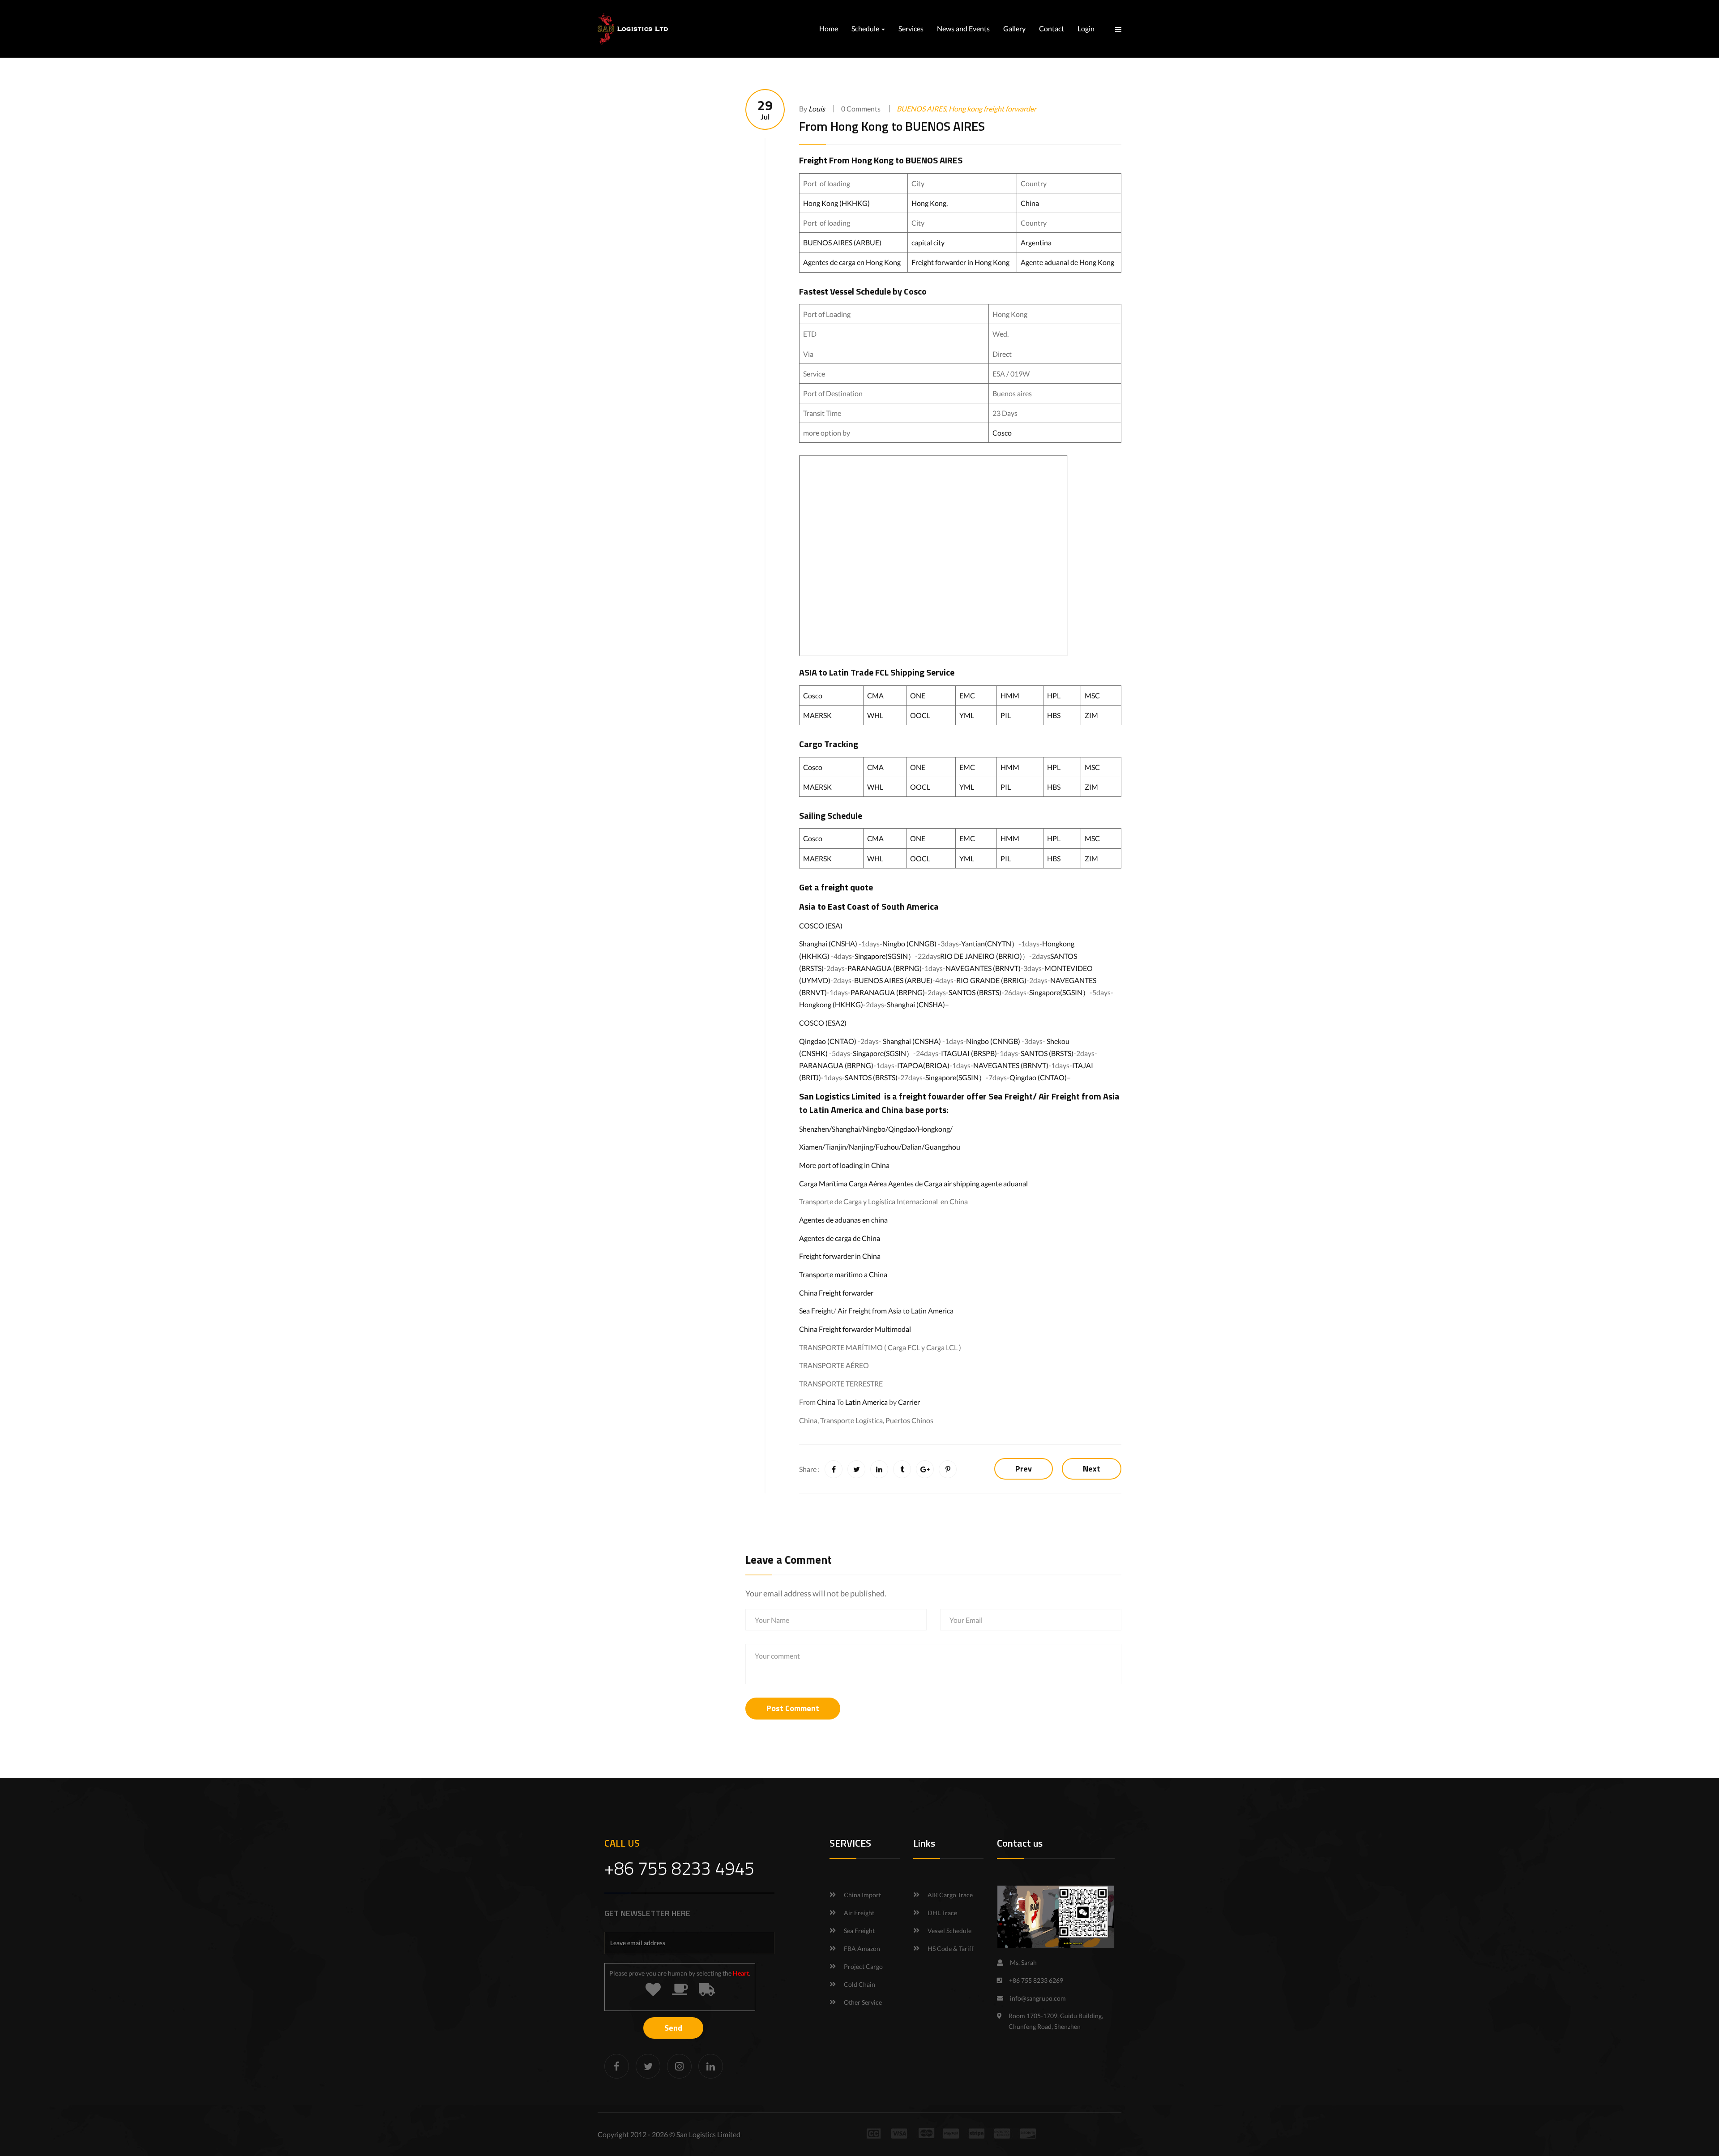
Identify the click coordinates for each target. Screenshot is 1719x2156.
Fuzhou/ (889, 1147)
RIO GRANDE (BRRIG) (991, 980)
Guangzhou (942, 1147)
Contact (1052, 28)
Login (1086, 28)
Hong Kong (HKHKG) (837, 203)
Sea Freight (1011, 1096)
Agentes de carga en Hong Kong (852, 262)
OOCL (920, 715)
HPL (1054, 695)
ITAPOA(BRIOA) (923, 1065)
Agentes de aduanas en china (843, 1220)
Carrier (909, 1402)
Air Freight (1059, 1096)
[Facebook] (617, 2066)
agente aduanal (1004, 1183)
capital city (928, 242)
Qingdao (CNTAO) (828, 1041)
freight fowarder (932, 1096)
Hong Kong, (930, 203)
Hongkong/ (935, 1129)
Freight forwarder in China (840, 1256)
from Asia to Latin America (913, 1311)
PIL (1006, 715)
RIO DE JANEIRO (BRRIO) (981, 956)
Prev (1024, 1469)
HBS (1054, 715)
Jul (765, 109)
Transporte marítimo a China (843, 1274)
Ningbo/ (875, 1129)
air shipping (962, 1183)
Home (829, 28)
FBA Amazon (862, 1949)
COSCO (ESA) (821, 926)
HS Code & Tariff (951, 1949)
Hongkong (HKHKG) (831, 1004)
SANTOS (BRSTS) (975, 992)
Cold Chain (859, 1984)
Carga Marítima (823, 1183)
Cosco (1002, 433)
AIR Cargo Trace (950, 1895)
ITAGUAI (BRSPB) (969, 1053)
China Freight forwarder (836, 1293)
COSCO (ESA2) (823, 1023)
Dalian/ (913, 1147)
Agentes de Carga (915, 1183)
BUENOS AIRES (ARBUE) (842, 242)
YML (967, 715)
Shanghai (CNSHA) (828, 943)
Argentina (1036, 242)
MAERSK (817, 715)
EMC (967, 695)
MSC (1092, 695)
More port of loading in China (844, 1165)
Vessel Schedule (949, 1931)
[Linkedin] (711, 2066)
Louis (817, 109)
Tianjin (836, 1147)
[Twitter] (648, 2066)
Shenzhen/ (815, 1129)
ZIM (1091, 715)
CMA (875, 695)
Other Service (863, 2002)
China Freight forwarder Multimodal (855, 1329)
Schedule (866, 28)
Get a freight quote (836, 887)
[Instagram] (679, 2066)
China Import (862, 1895)
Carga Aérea (868, 1183)
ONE (918, 695)
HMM (1010, 695)
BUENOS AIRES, (923, 109)
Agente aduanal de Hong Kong (1067, 262)
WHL (875, 715)
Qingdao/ (903, 1129)
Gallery (1014, 28)
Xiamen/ (812, 1147)
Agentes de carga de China (840, 1238)
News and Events (963, 28)
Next (1092, 1469)
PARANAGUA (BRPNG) (885, 968)
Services (911, 28)
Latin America (866, 1402)
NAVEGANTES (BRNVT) (983, 968)
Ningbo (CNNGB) (909, 943)
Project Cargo (863, 1966)
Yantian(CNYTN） (990, 943)
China (1030, 203)
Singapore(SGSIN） (885, 956)
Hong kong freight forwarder (992, 109)
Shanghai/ (847, 1129)
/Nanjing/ (861, 1147)
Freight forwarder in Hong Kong (960, 262)
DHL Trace (942, 1913)
